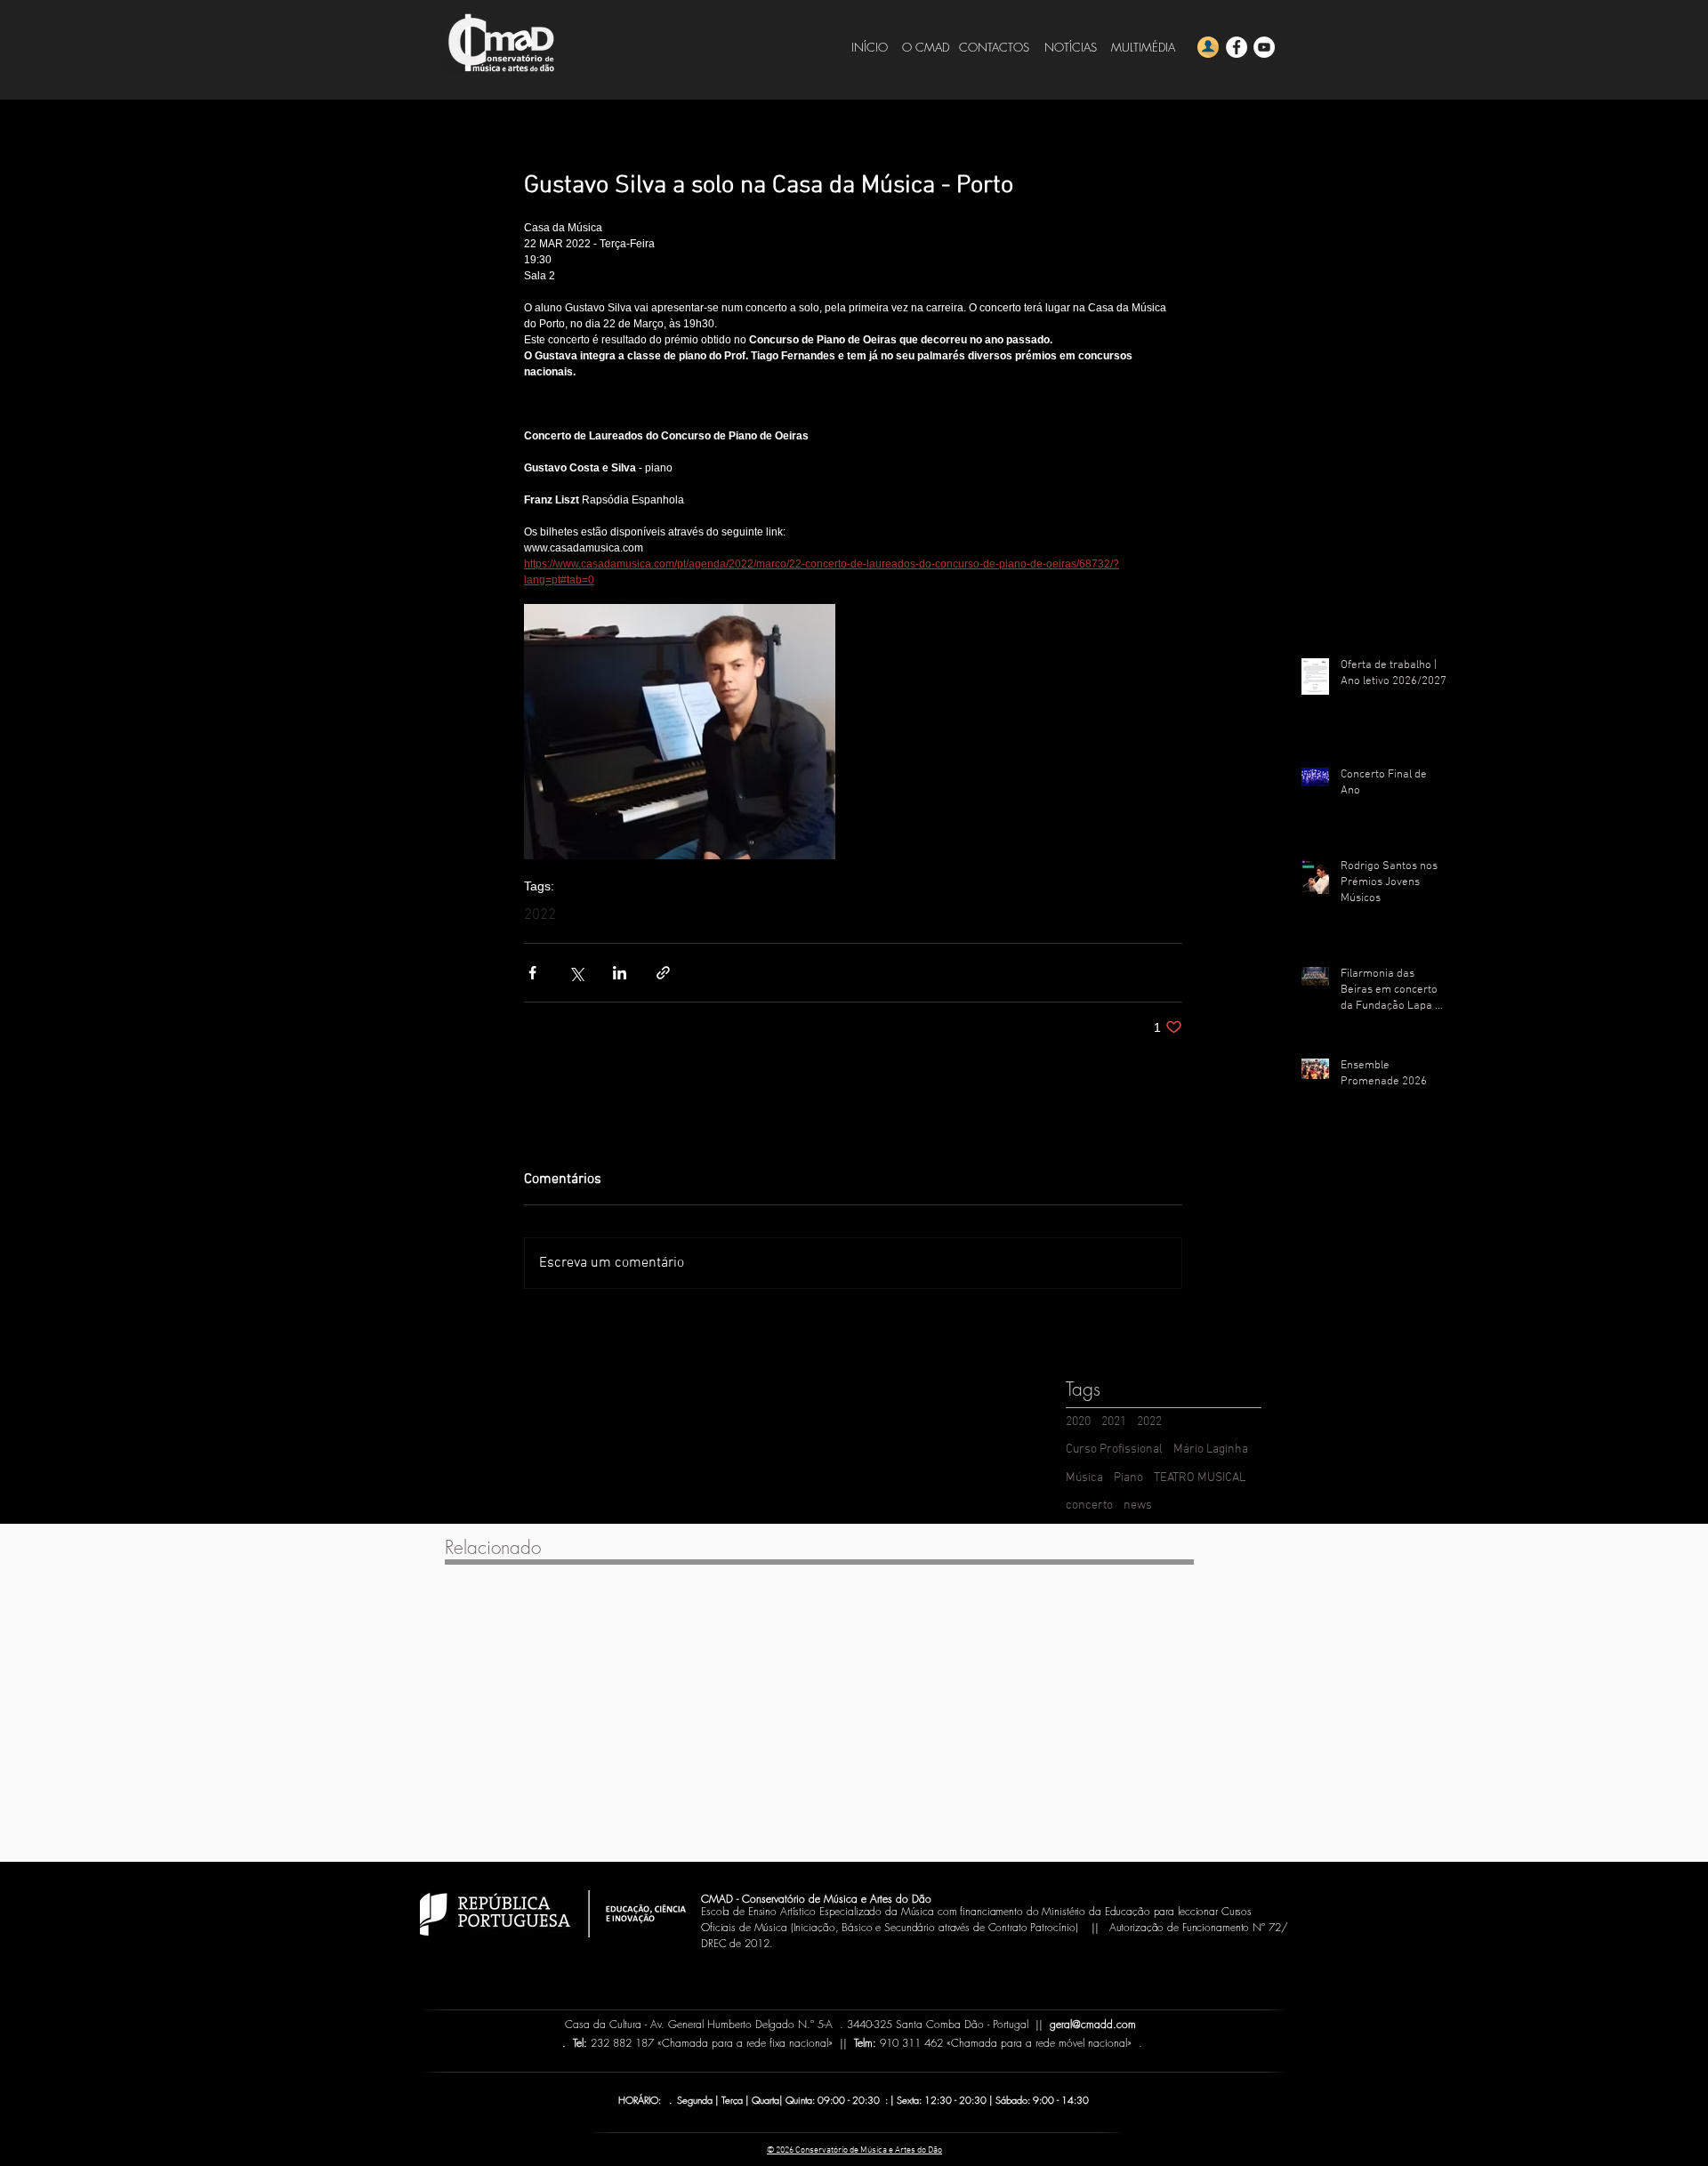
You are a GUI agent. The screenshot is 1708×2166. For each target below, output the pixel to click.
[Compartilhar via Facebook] (532, 973)
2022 (540, 915)
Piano (1128, 1478)
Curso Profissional (1114, 1449)
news (1138, 1506)
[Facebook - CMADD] (1237, 47)
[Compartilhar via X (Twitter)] (576, 973)
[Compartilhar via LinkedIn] (620, 973)
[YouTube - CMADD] (1264, 47)
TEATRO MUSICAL (1200, 1478)
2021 (1114, 1422)
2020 (1078, 1422)
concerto (1089, 1506)
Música (1084, 1478)
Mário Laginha (1211, 1449)
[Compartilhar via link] (663, 973)
